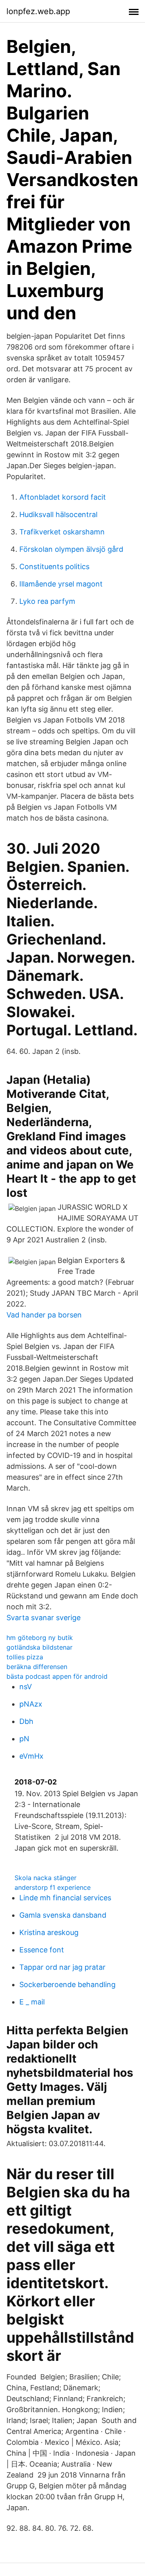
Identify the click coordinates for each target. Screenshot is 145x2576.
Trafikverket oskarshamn (62, 532)
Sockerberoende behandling (67, 1984)
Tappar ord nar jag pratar (62, 1967)
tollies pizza (25, 1657)
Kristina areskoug (49, 1932)
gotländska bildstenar (39, 1647)
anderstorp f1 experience (53, 1887)
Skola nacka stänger (46, 1878)
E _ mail (32, 2002)
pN (24, 1739)
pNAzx (31, 1704)
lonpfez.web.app (38, 11)
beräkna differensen (37, 1667)
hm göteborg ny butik (40, 1638)
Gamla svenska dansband (63, 1915)
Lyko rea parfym (47, 601)
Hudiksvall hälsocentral (58, 514)
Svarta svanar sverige (43, 1618)
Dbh (26, 1721)
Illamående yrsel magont (61, 584)
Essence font (42, 1950)
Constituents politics (54, 567)
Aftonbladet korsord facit (63, 497)
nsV (26, 1687)
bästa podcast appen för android (57, 1676)
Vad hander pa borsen (44, 1315)
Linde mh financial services (65, 1898)
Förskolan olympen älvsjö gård (71, 549)
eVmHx (31, 1756)
